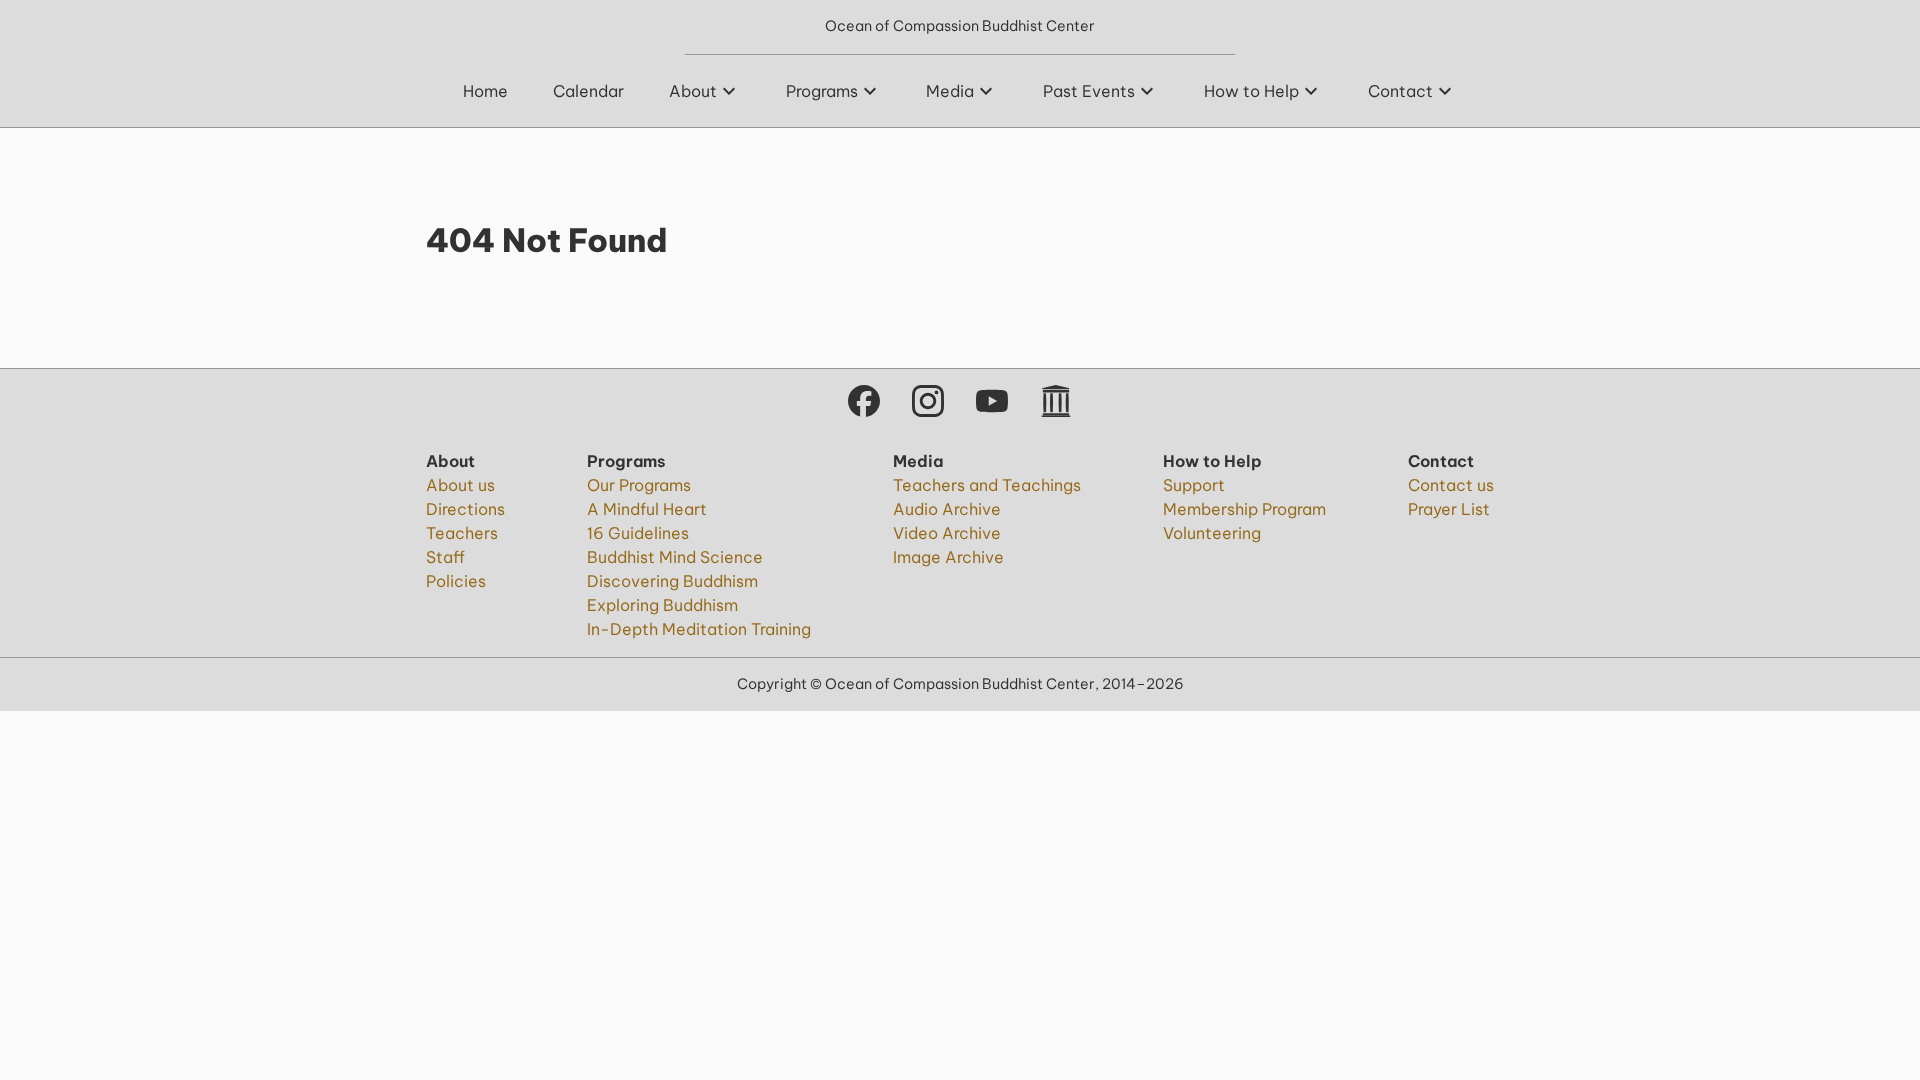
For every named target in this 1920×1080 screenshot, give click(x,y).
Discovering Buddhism (672, 581)
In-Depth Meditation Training (699, 629)
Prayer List (1449, 509)
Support (1194, 485)
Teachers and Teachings (987, 485)
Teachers (462, 533)
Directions (465, 509)
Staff (445, 557)
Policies (456, 581)
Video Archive (947, 533)
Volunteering (1212, 533)
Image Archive (948, 557)
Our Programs (639, 485)
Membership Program (1244, 509)
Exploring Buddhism (662, 605)
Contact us (1451, 485)
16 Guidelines (638, 533)
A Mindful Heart (647, 509)
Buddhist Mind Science (675, 557)
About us (460, 485)
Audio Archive (947, 509)
